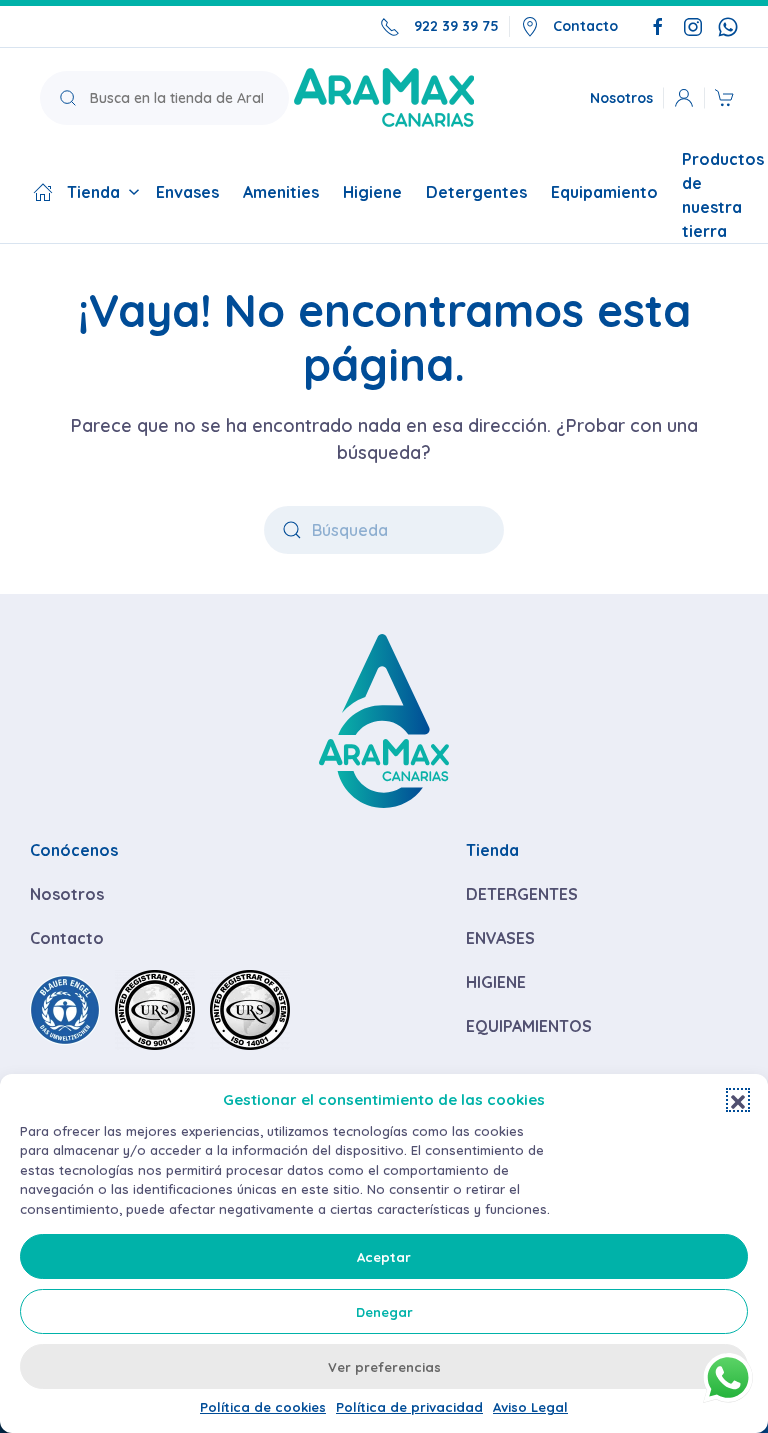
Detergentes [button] (476, 192)
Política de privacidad (409, 1407)
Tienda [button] (93, 192)
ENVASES (500, 938)
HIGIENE (496, 982)
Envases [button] (187, 192)
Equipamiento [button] (604, 192)
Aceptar (384, 1257)
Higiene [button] (372, 192)
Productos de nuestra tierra (723, 195)
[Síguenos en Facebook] (658, 26)
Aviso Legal (530, 1407)
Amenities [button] (281, 192)
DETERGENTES (522, 894)
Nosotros (621, 97)
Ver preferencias (384, 1367)
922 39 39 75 (456, 26)
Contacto (585, 26)
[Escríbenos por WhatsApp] (728, 26)
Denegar (384, 1312)
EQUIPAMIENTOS (529, 1026)
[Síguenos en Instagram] (693, 26)
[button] (738, 1100)
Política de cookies (263, 1407)
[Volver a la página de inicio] (384, 97)
